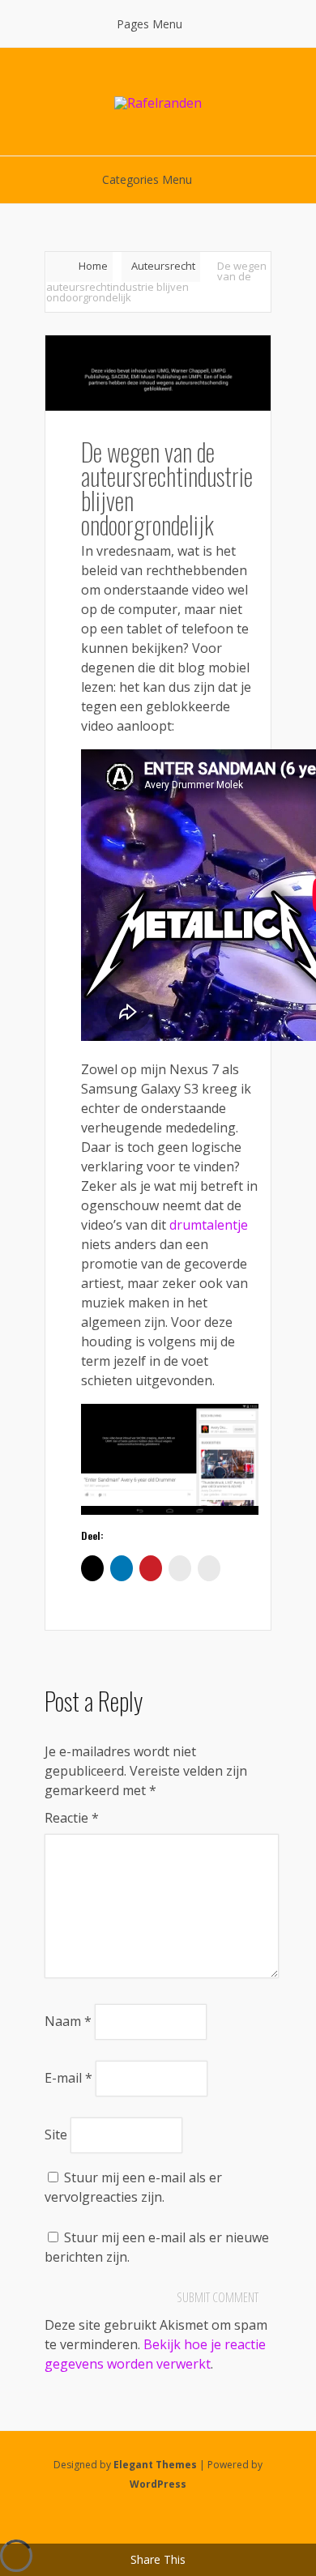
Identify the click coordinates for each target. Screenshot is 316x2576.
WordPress (158, 2484)
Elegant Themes (155, 2465)
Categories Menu (147, 179)
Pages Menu (149, 24)
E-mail (68, 2078)
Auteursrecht (163, 266)
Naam (68, 2021)
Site (56, 2135)
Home (93, 266)
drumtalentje (209, 1225)
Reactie (72, 1818)
